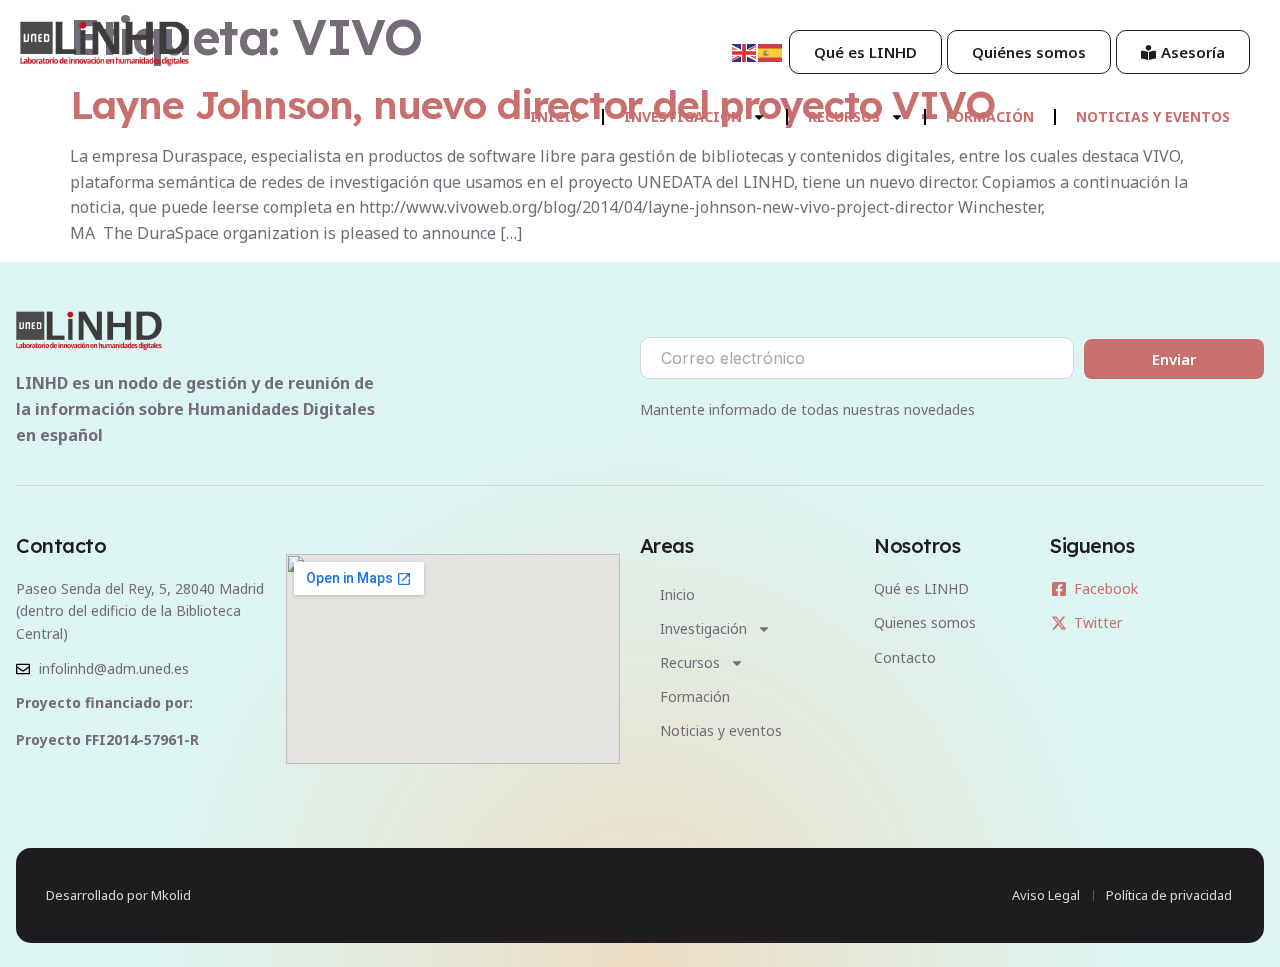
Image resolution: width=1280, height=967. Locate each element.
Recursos (844, 116)
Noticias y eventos (1153, 116)
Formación (990, 116)
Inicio (556, 116)
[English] (745, 51)
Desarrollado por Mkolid (118, 895)
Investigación (683, 116)
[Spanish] (771, 51)
